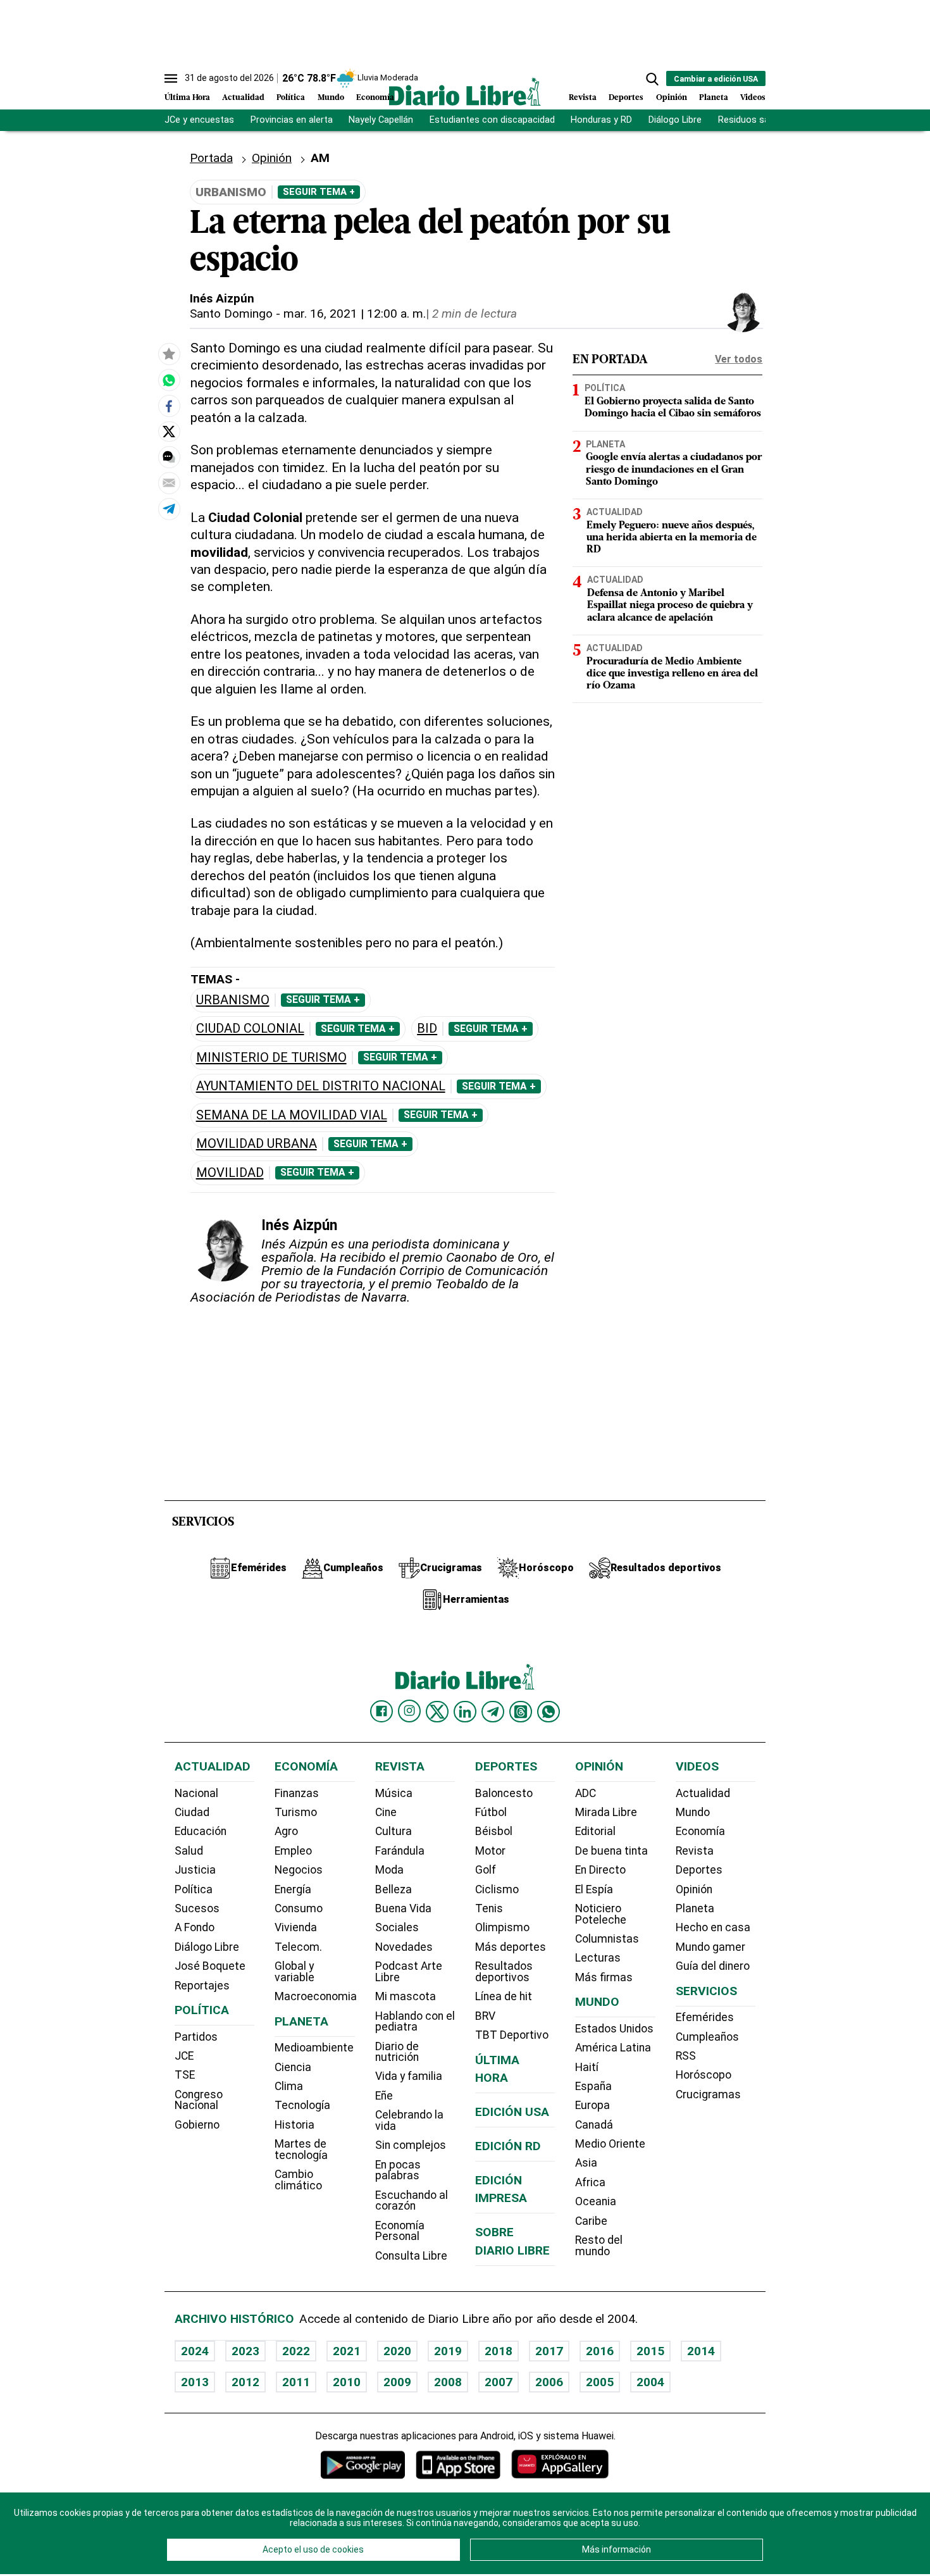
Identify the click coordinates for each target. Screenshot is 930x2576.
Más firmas (604, 1977)
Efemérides (705, 2017)
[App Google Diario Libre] (363, 2464)
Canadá (594, 2125)
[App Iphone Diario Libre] (458, 2464)
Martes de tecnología (301, 2150)
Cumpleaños (707, 2037)
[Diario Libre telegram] (493, 1712)
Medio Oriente (610, 2144)
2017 (549, 2351)
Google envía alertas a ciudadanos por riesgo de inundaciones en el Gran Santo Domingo (674, 470)
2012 (245, 2382)
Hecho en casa (713, 1927)
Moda (389, 1870)
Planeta (714, 98)
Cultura (394, 1831)
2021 (347, 2351)
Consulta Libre (411, 2256)
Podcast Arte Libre (409, 1972)
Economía (375, 98)
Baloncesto (504, 1793)
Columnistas (607, 1939)
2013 (195, 2382)
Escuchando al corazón (412, 2201)
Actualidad (243, 98)
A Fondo (195, 1927)
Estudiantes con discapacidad (492, 120)
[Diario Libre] (465, 91)
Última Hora (187, 98)
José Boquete (210, 1966)
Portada (211, 158)
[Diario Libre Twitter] (437, 1712)
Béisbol (494, 1831)
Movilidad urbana (257, 1144)
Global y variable (294, 1972)
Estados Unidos (614, 2029)
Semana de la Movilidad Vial (292, 1115)
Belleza (394, 1889)
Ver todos (739, 359)
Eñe (384, 2096)
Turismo (296, 1812)
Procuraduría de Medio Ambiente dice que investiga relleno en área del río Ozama (672, 674)
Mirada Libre (606, 1812)
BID (427, 1029)
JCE (184, 2056)
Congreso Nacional (199, 2100)
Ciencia (293, 2067)
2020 (397, 2351)
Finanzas (297, 1793)
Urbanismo (233, 1000)
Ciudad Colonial (250, 1029)
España (593, 2086)
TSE (185, 2075)
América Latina (613, 2048)
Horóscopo (704, 2075)
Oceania (596, 2201)
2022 (296, 2351)
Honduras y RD (601, 120)
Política (291, 98)
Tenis (489, 1908)
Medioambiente (314, 2048)
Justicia (195, 1870)
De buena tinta (611, 1851)
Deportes (626, 98)
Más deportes (511, 1947)
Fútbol (491, 1812)
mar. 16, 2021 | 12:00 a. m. (355, 314)
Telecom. (298, 1947)
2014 (701, 2351)
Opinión (672, 98)
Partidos (196, 2037)
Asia (586, 2163)
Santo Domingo (231, 314)
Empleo (293, 1851)
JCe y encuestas (199, 120)
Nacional (196, 1793)
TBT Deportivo (512, 2035)
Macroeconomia (316, 1996)
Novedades (404, 1947)
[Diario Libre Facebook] (381, 1712)
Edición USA (512, 2112)
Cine (386, 1812)
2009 (397, 2382)
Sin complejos (411, 2145)
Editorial (595, 1831)
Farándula (400, 1851)
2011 (296, 2382)
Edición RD (508, 2146)
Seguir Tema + (319, 192)
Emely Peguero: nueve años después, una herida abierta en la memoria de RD (672, 538)
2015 (650, 2351)
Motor (490, 1851)
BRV (485, 2016)
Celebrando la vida (409, 2120)
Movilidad (230, 1173)
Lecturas (598, 1958)
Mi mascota (406, 1996)
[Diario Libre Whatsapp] (549, 1712)
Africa (590, 2182)
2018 (499, 2351)
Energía (293, 1889)
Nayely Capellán (381, 120)
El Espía (594, 1889)
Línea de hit (504, 1996)
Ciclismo (497, 1889)
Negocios (299, 1870)
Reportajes (202, 1986)
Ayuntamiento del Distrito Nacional (321, 1086)
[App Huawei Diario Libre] (560, 2464)
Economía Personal (400, 2231)
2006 (549, 2382)
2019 (448, 2351)
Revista (583, 98)
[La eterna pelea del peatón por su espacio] (169, 380)
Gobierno (197, 2125)
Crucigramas (708, 2094)
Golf (486, 1870)
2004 (650, 2382)
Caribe (591, 2221)
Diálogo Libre (675, 120)
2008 (448, 2382)
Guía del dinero (713, 1966)
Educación (201, 1831)
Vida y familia (409, 2076)
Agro (286, 1831)
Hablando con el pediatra (415, 2022)
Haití (587, 2067)
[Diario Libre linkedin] (465, 1712)
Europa (592, 2105)
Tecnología (302, 2105)
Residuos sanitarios (759, 120)
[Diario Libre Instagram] (409, 1711)
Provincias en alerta (292, 120)
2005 (600, 2382)
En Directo (600, 1870)
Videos (753, 98)
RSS (686, 2056)
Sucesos (197, 1908)
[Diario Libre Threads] (521, 1712)
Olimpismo (502, 1927)
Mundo (331, 98)
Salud (189, 1851)
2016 (600, 2351)
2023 (245, 2351)
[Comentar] (169, 457)
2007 (499, 2382)
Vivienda (296, 1927)
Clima (289, 2086)
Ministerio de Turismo (271, 1058)
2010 (347, 2382)
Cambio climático (298, 2180)
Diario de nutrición (397, 2052)
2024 (195, 2351)
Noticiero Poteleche (601, 1914)
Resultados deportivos (504, 1972)
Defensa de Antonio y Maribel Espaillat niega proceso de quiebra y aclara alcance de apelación (670, 606)
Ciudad (192, 1812)
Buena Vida (403, 1908)
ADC (586, 1793)
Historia (294, 2125)
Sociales (397, 1927)
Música (394, 1793)
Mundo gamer (710, 1947)
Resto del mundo (599, 2246)
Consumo (299, 1908)
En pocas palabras (398, 2170)
